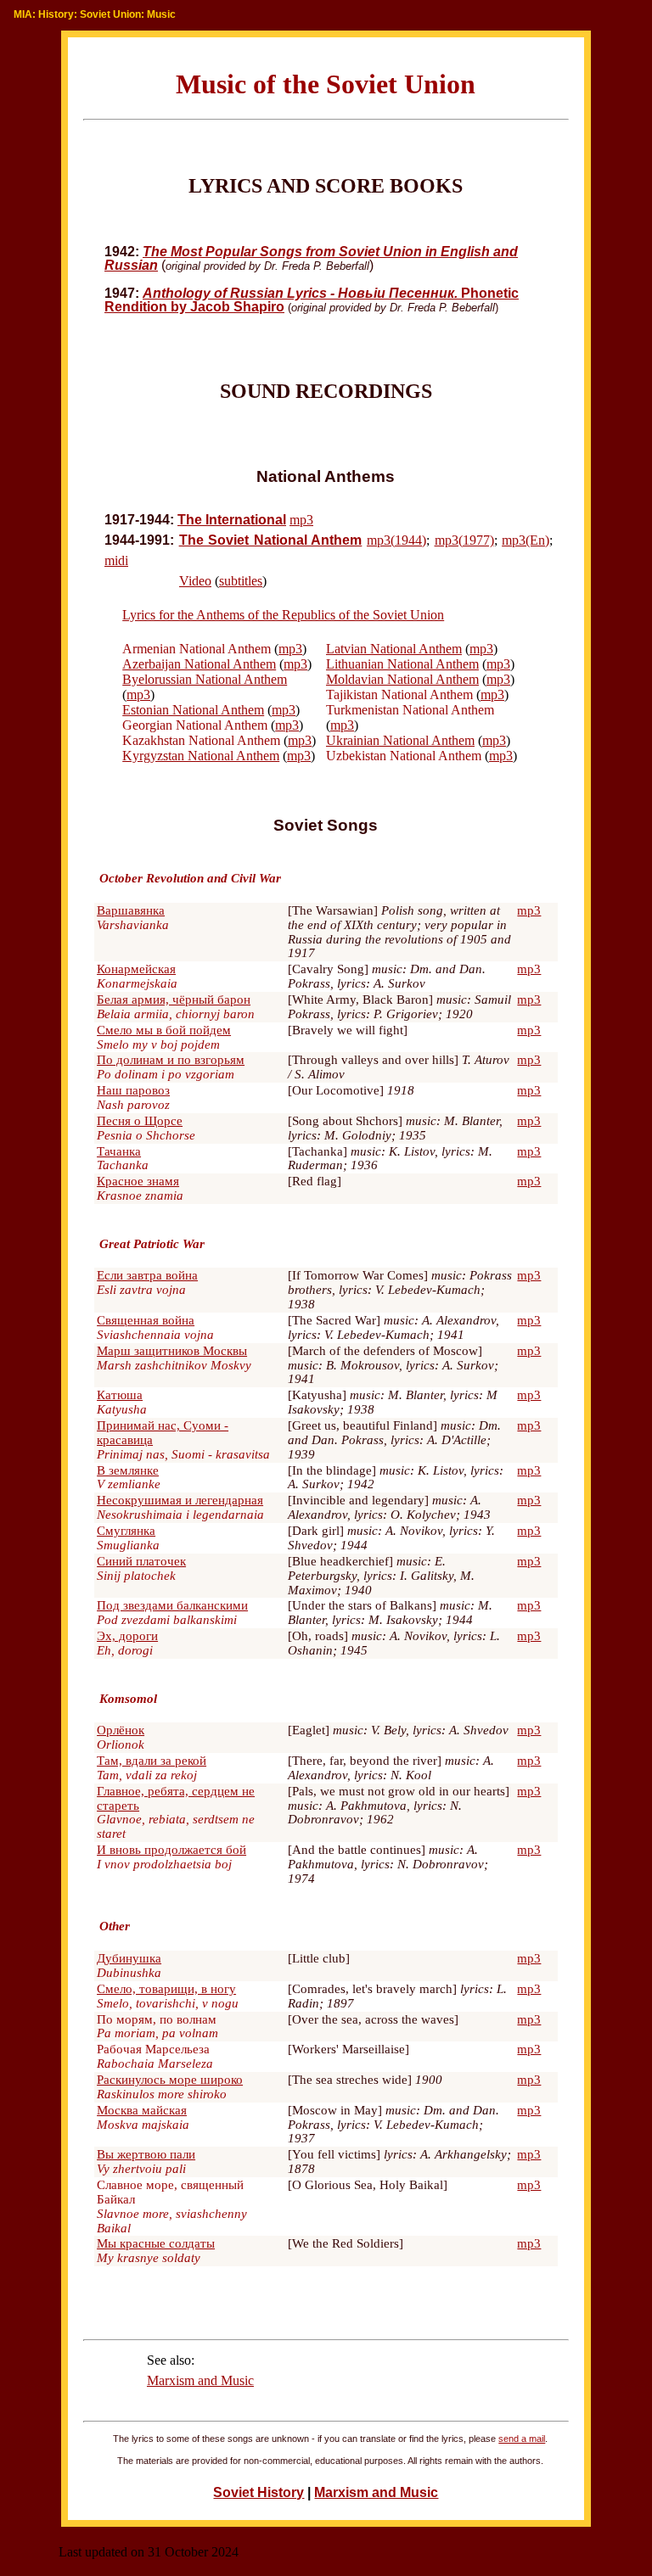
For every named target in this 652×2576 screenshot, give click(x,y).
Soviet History (259, 2492)
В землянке (128, 1470)
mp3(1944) (396, 540)
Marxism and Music (200, 2380)
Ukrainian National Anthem (400, 740)
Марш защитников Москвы (172, 1351)
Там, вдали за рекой (152, 1761)
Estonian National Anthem (193, 710)
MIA (23, 14)
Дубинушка (129, 1958)
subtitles (241, 581)
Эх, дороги (127, 1636)
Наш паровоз (133, 1090)
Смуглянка (126, 1531)
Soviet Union (110, 14)
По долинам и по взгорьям (171, 1060)
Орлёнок (121, 1730)
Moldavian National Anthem (402, 679)
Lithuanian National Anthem (402, 664)
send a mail (522, 2439)
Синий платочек (141, 1561)
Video (195, 581)
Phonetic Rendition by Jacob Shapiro (312, 300)
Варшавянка (131, 910)
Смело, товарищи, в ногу (166, 1989)
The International (232, 520)
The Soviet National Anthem (271, 540)
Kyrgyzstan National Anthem (201, 756)
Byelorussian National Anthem (205, 679)
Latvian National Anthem (394, 649)
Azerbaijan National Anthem (199, 664)
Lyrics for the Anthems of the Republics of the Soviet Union (283, 615)
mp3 (301, 520)
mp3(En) (526, 540)
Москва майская (142, 2110)
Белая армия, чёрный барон (174, 1000)
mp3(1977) (464, 540)
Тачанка (119, 1151)
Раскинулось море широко (170, 2080)
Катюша (120, 1395)
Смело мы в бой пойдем (164, 1030)
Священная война (146, 1320)
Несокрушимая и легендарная (180, 1500)
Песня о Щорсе (140, 1121)
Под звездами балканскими (172, 1605)
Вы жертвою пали (146, 2154)
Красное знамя (138, 1181)
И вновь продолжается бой (171, 1850)
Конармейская (136, 969)
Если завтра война (147, 1275)
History (56, 14)
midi (116, 560)
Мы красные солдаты (156, 2243)
